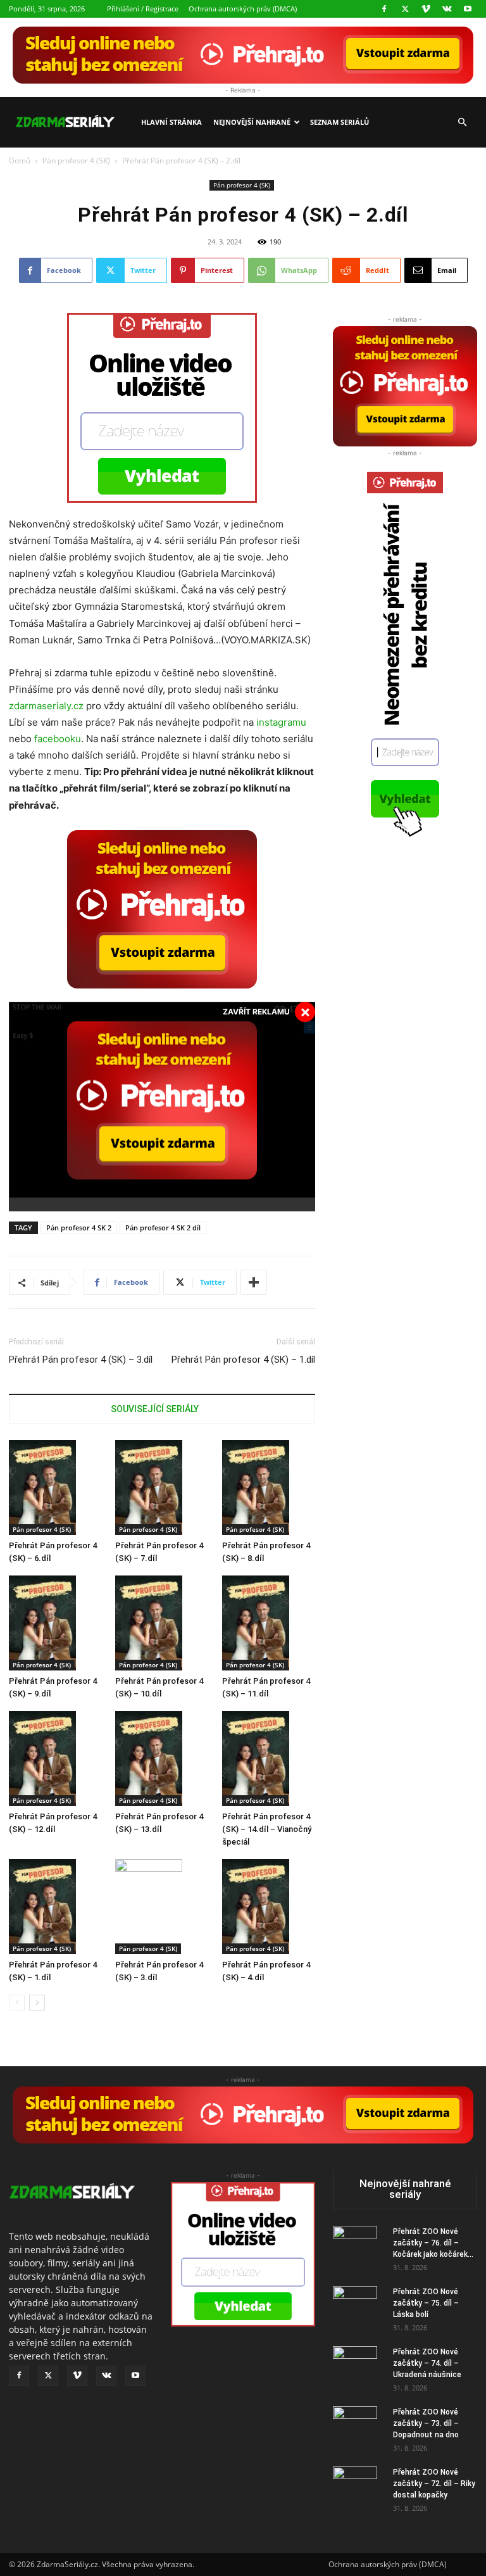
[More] (254, 1282)
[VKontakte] (447, 9)
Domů (20, 161)
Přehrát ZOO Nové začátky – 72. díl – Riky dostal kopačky (434, 2484)
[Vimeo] (426, 9)
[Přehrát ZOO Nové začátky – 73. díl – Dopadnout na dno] (358, 2428)
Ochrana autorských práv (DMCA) (243, 9)
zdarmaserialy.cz (46, 706)
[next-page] (37, 2003)
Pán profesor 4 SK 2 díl (163, 1228)
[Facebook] (384, 9)
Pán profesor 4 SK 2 (79, 1228)
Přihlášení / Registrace (143, 9)
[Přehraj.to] (243, 55)
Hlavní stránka (171, 122)
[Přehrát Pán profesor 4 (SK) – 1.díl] (55, 1907)
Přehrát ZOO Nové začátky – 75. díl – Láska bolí (426, 2303)
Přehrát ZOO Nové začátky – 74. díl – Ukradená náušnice (427, 2363)
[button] (462, 123)
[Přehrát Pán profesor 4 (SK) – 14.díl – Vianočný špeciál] (269, 1758)
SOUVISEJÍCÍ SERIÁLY (155, 1409)
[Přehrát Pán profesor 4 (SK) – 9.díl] (55, 1623)
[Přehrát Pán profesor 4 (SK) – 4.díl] (269, 1907)
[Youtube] (468, 9)
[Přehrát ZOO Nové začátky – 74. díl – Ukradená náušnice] (358, 2368)
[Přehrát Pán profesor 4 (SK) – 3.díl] (162, 1907)
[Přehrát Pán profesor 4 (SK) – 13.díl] (162, 1758)
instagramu (281, 722)
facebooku (58, 739)
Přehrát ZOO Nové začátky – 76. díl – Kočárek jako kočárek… (433, 2243)
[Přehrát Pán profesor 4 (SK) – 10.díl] (162, 1623)
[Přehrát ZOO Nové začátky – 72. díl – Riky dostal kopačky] (358, 2489)
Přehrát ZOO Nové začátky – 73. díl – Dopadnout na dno (426, 2423)
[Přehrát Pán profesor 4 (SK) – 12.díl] (55, 1758)
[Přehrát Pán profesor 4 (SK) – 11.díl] (269, 1623)
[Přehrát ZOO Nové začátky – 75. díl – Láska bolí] (358, 2308)
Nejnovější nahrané (252, 122)
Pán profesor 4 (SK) (76, 161)
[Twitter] (405, 9)
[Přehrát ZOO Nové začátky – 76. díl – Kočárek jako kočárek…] (358, 2248)
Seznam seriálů (340, 122)
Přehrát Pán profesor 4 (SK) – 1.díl (243, 1360)
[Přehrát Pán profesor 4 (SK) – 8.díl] (269, 1487)
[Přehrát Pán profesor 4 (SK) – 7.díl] (162, 1487)
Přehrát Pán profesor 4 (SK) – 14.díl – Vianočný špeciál (267, 1829)
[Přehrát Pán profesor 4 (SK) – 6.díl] (55, 1487)
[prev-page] (17, 2003)
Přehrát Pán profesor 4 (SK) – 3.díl (81, 1360)
